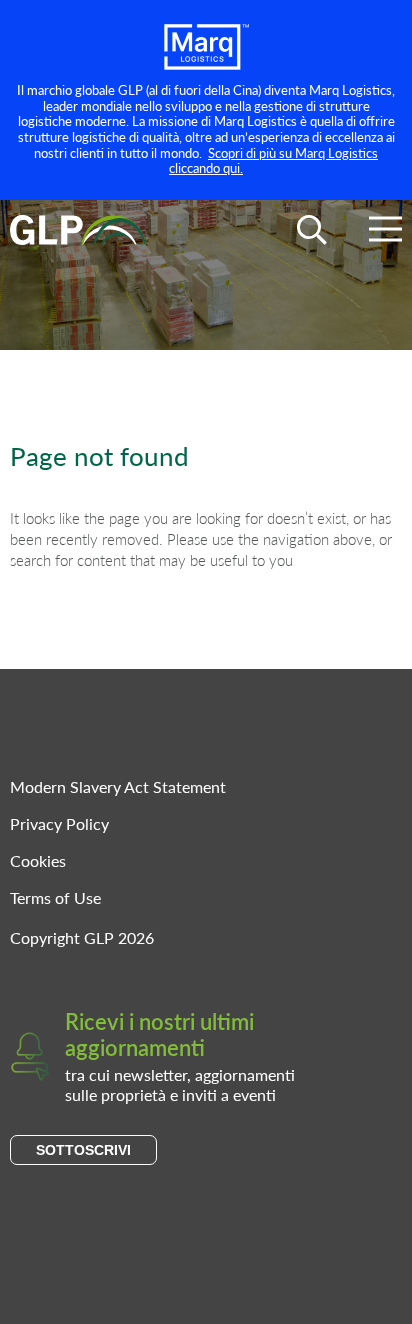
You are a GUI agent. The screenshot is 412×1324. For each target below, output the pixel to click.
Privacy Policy (59, 823)
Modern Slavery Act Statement (118, 786)
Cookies (38, 860)
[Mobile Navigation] (385, 232)
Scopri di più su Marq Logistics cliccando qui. (273, 160)
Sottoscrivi (83, 1150)
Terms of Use (55, 897)
